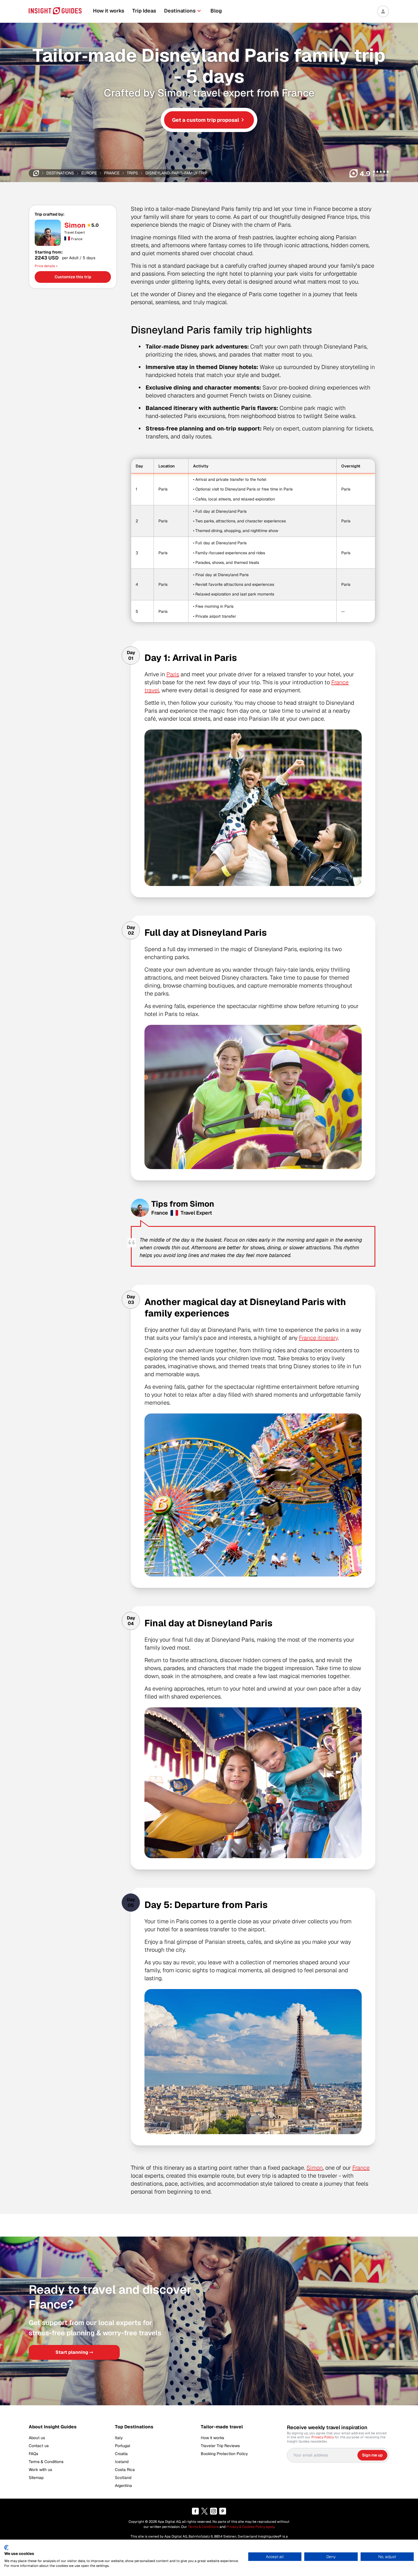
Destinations (180, 11)
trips (132, 173)
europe (89, 173)
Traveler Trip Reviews (220, 2446)
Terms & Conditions (46, 2462)
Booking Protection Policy (224, 2454)
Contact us (39, 2446)
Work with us (40, 2470)
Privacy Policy (323, 2437)
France (361, 2168)
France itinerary (318, 1338)
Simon (75, 225)
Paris (173, 674)
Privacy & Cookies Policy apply (250, 2527)
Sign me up (372, 2455)
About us (37, 2438)
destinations (60, 173)
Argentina (123, 2486)
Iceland (122, 2462)
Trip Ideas (144, 11)
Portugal (123, 2446)
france (112, 173)
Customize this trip (73, 277)
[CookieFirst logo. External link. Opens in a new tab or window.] (6, 2548)
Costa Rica (125, 2470)
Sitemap (36, 2478)
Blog (216, 11)
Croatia (121, 2454)
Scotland (123, 2478)
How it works (109, 11)
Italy (119, 2438)
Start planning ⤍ (74, 2352)
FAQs (33, 2454)
